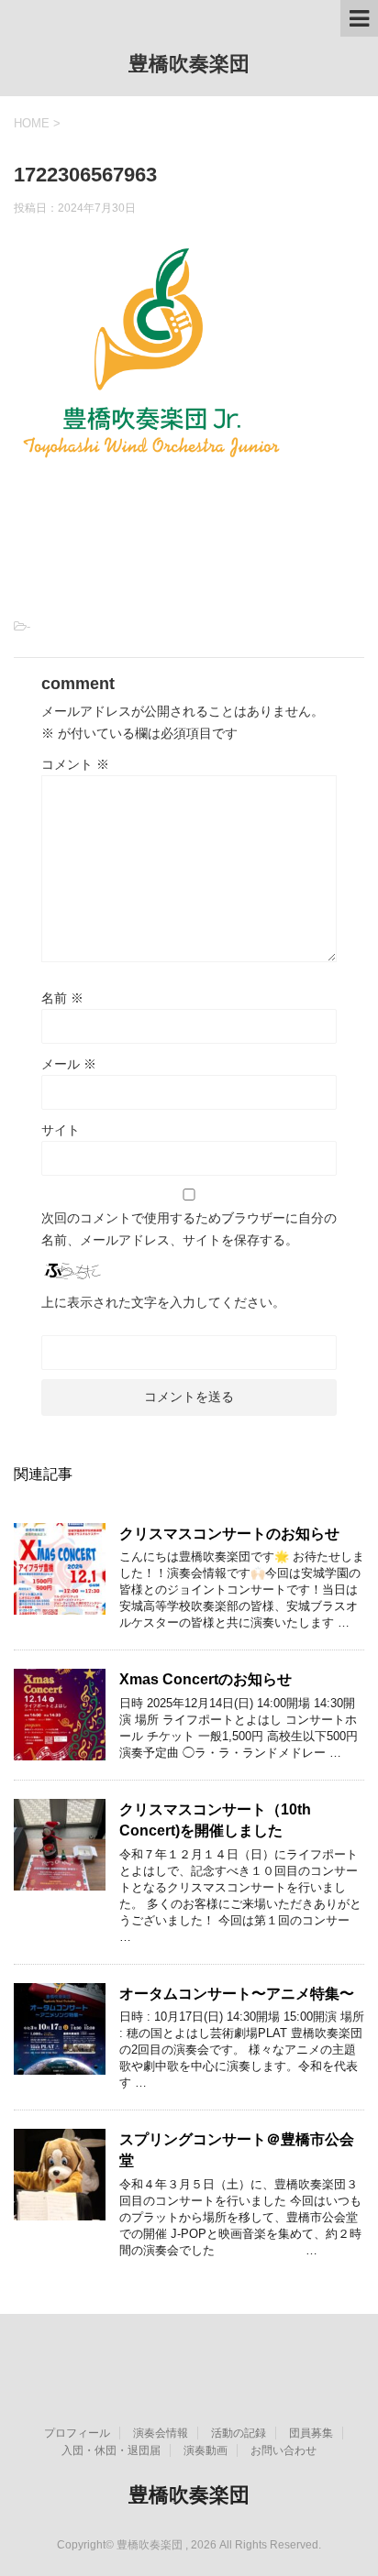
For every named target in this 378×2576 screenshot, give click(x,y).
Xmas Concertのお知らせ (206, 1679)
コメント (75, 764)
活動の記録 (239, 2433)
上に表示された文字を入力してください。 (163, 1302)
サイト (61, 1130)
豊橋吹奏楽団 (189, 64)
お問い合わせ (283, 2450)
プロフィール (77, 2433)
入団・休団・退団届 (111, 2450)
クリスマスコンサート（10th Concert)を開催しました (215, 1820)
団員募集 (311, 2433)
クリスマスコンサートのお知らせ (229, 1534)
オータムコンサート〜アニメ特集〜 (237, 1994)
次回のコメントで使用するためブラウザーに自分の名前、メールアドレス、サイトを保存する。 (189, 1229)
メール (69, 1064)
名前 (62, 998)
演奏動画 (206, 2450)
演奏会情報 (161, 2433)
